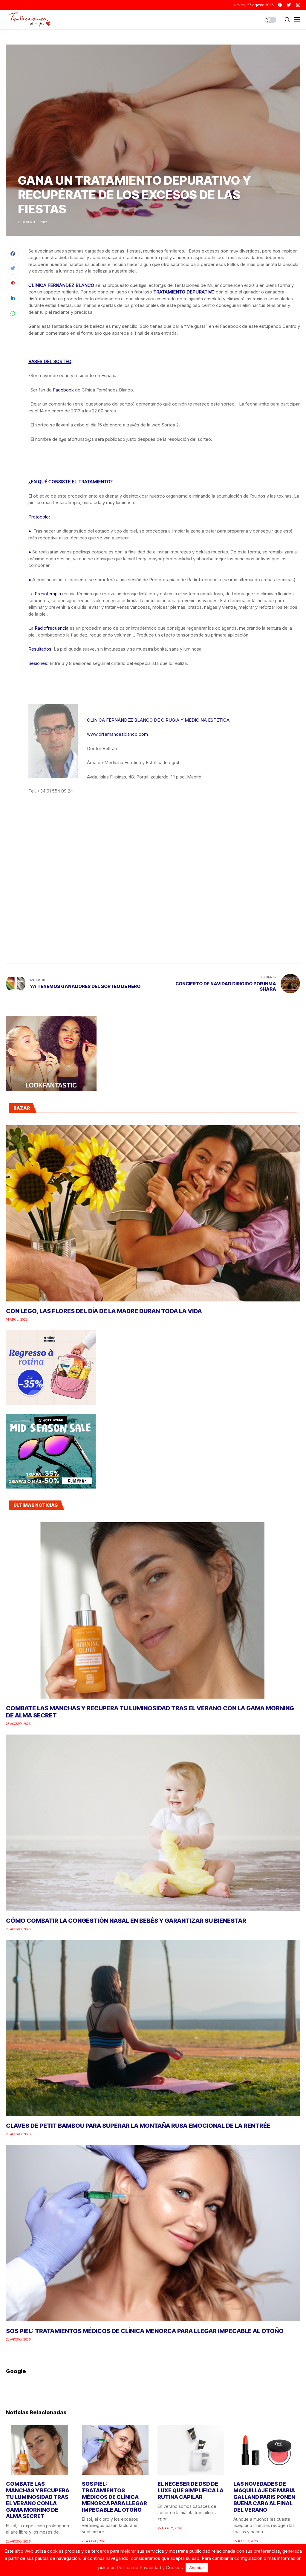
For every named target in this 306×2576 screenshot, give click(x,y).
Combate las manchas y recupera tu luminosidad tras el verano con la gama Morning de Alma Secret (38, 2500)
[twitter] (289, 5)
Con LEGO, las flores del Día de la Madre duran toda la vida (104, 1311)
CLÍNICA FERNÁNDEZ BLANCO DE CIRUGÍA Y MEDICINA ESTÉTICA (158, 720)
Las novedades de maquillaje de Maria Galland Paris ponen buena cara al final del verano (264, 2497)
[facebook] (280, 5)
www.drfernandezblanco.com (117, 734)
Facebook (63, 390)
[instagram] (298, 5)
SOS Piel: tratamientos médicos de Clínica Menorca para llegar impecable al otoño (145, 2331)
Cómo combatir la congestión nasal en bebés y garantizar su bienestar (126, 1921)
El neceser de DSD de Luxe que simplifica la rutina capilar (191, 2490)
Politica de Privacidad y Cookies (150, 2567)
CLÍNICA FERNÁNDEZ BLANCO (61, 285)
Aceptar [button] (197, 2568)
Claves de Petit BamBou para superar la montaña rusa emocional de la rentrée (138, 2126)
